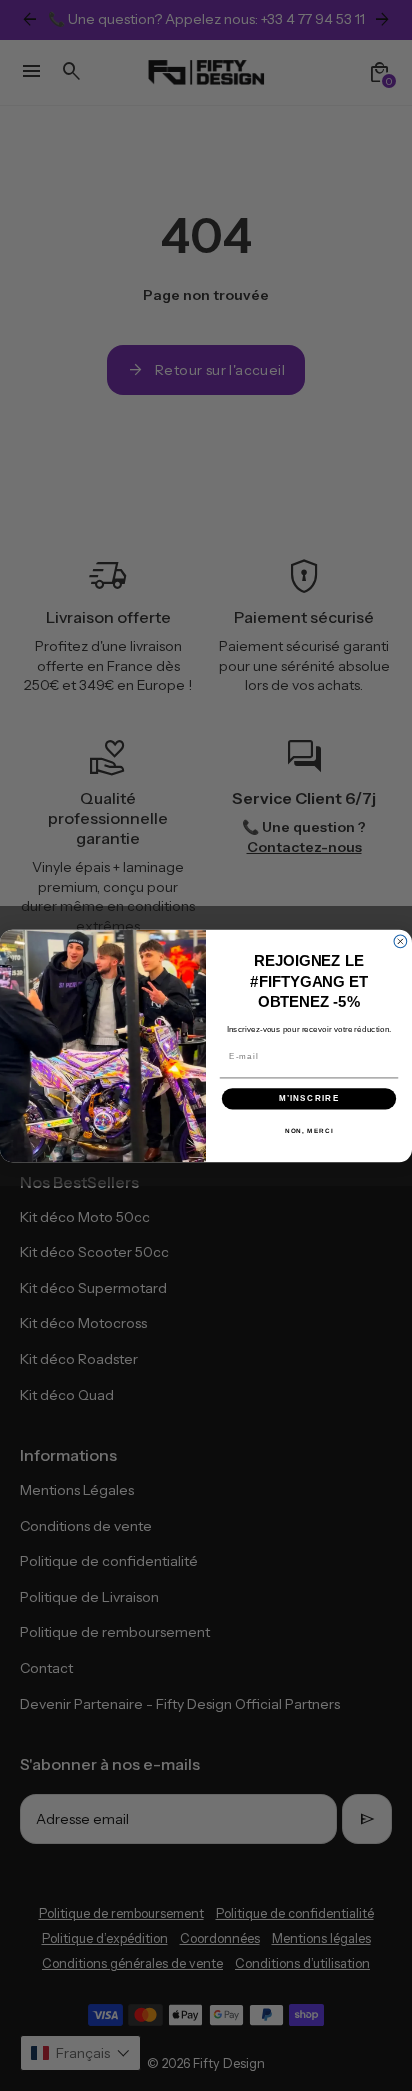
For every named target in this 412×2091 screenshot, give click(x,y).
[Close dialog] (400, 941)
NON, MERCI (309, 1129)
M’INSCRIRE (309, 1098)
